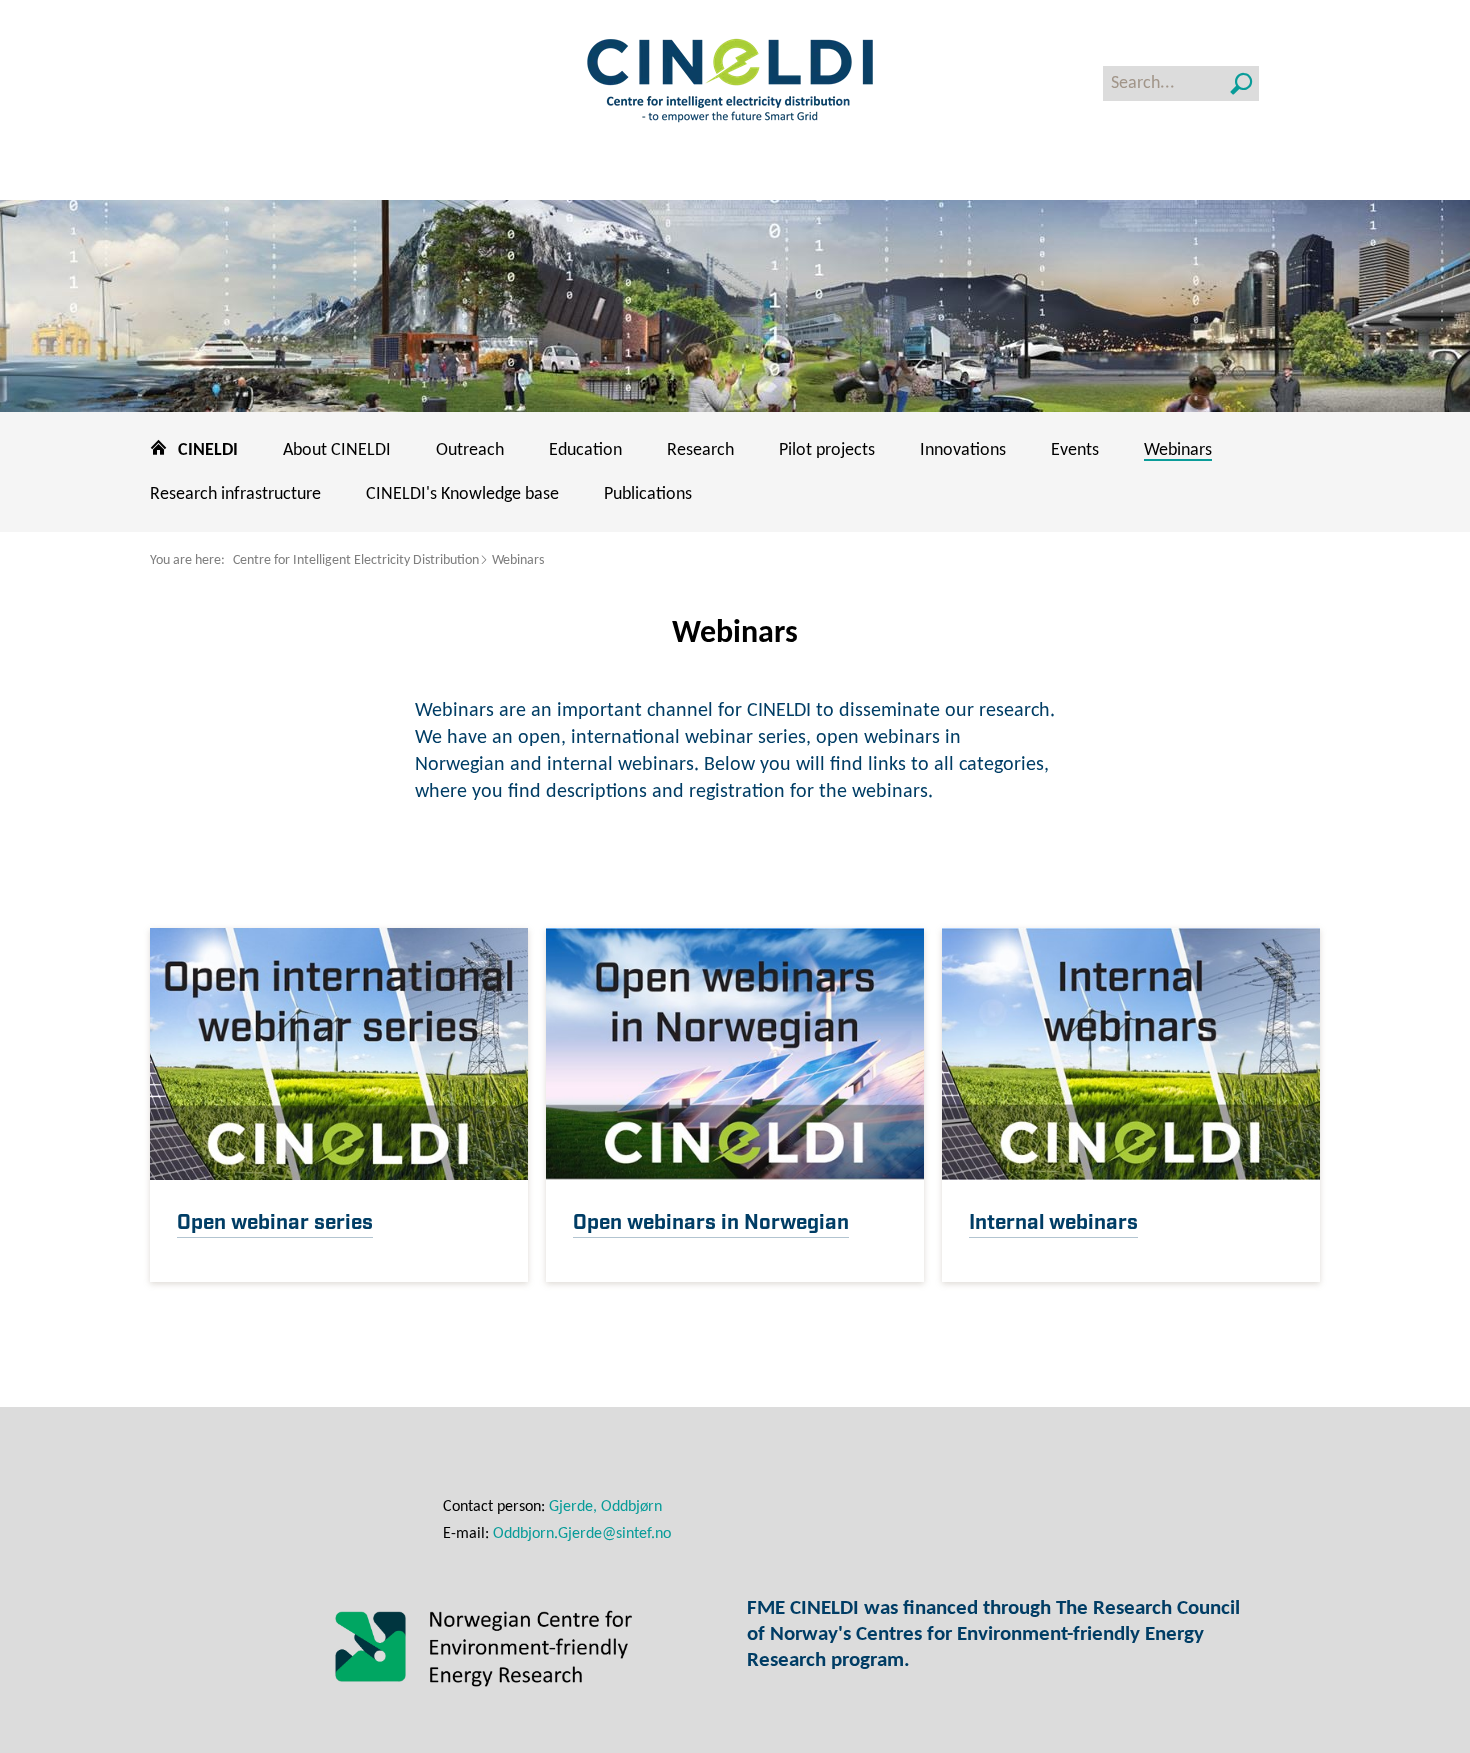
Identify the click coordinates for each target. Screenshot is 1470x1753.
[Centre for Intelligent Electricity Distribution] (735, 83)
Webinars (518, 560)
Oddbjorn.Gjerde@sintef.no (582, 1534)
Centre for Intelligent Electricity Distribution (356, 560)
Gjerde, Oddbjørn (605, 1507)
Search (1241, 83)
